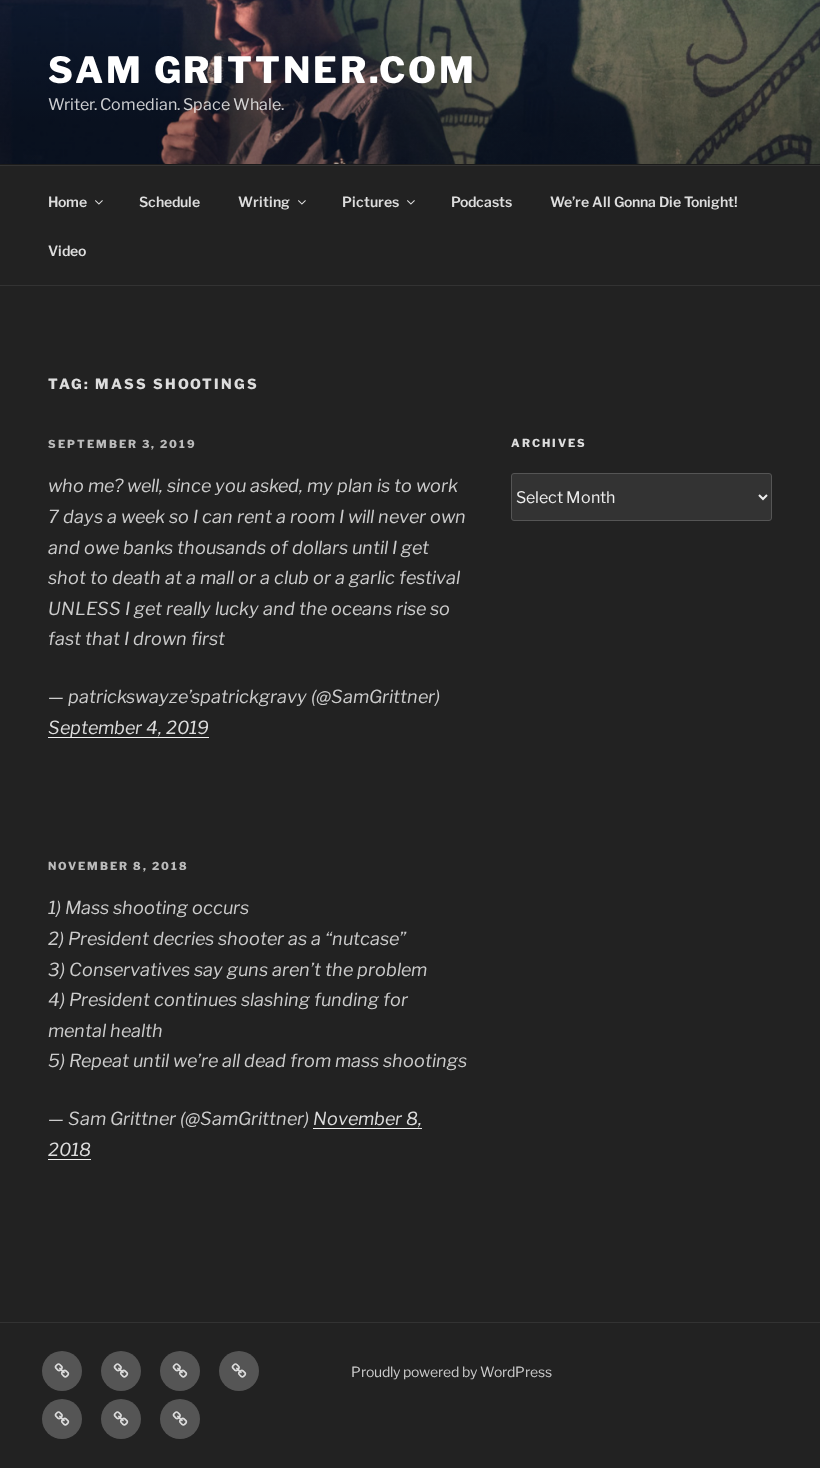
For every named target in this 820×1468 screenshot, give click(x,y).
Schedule (169, 201)
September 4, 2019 (128, 727)
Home (67, 201)
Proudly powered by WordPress (451, 1371)
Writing (264, 201)
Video (67, 250)
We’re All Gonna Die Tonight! (644, 201)
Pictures (370, 201)
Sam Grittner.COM (262, 70)
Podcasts (481, 201)
